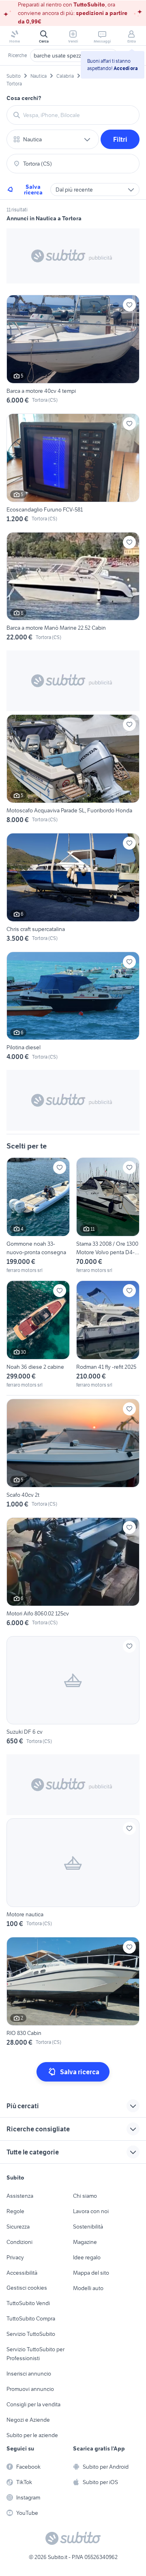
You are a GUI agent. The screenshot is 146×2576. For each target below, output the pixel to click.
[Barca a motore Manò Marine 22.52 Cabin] (73, 588)
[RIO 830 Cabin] (73, 1993)
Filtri (120, 139)
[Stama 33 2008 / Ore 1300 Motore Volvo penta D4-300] (108, 1216)
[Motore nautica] (73, 1874)
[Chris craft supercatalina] (73, 889)
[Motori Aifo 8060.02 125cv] (73, 1574)
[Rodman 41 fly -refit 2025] (108, 1335)
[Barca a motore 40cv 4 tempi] (73, 351)
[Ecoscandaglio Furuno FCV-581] (73, 470)
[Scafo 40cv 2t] (73, 1455)
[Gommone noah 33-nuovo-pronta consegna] (38, 1216)
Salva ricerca (33, 190)
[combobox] (78, 115)
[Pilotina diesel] (73, 1008)
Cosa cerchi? (24, 98)
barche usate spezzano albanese (74, 55)
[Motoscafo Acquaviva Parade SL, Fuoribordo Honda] (73, 770)
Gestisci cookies (27, 2288)
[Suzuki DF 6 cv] (73, 1692)
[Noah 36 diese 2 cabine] (38, 1335)
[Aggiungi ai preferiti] (129, 305)
